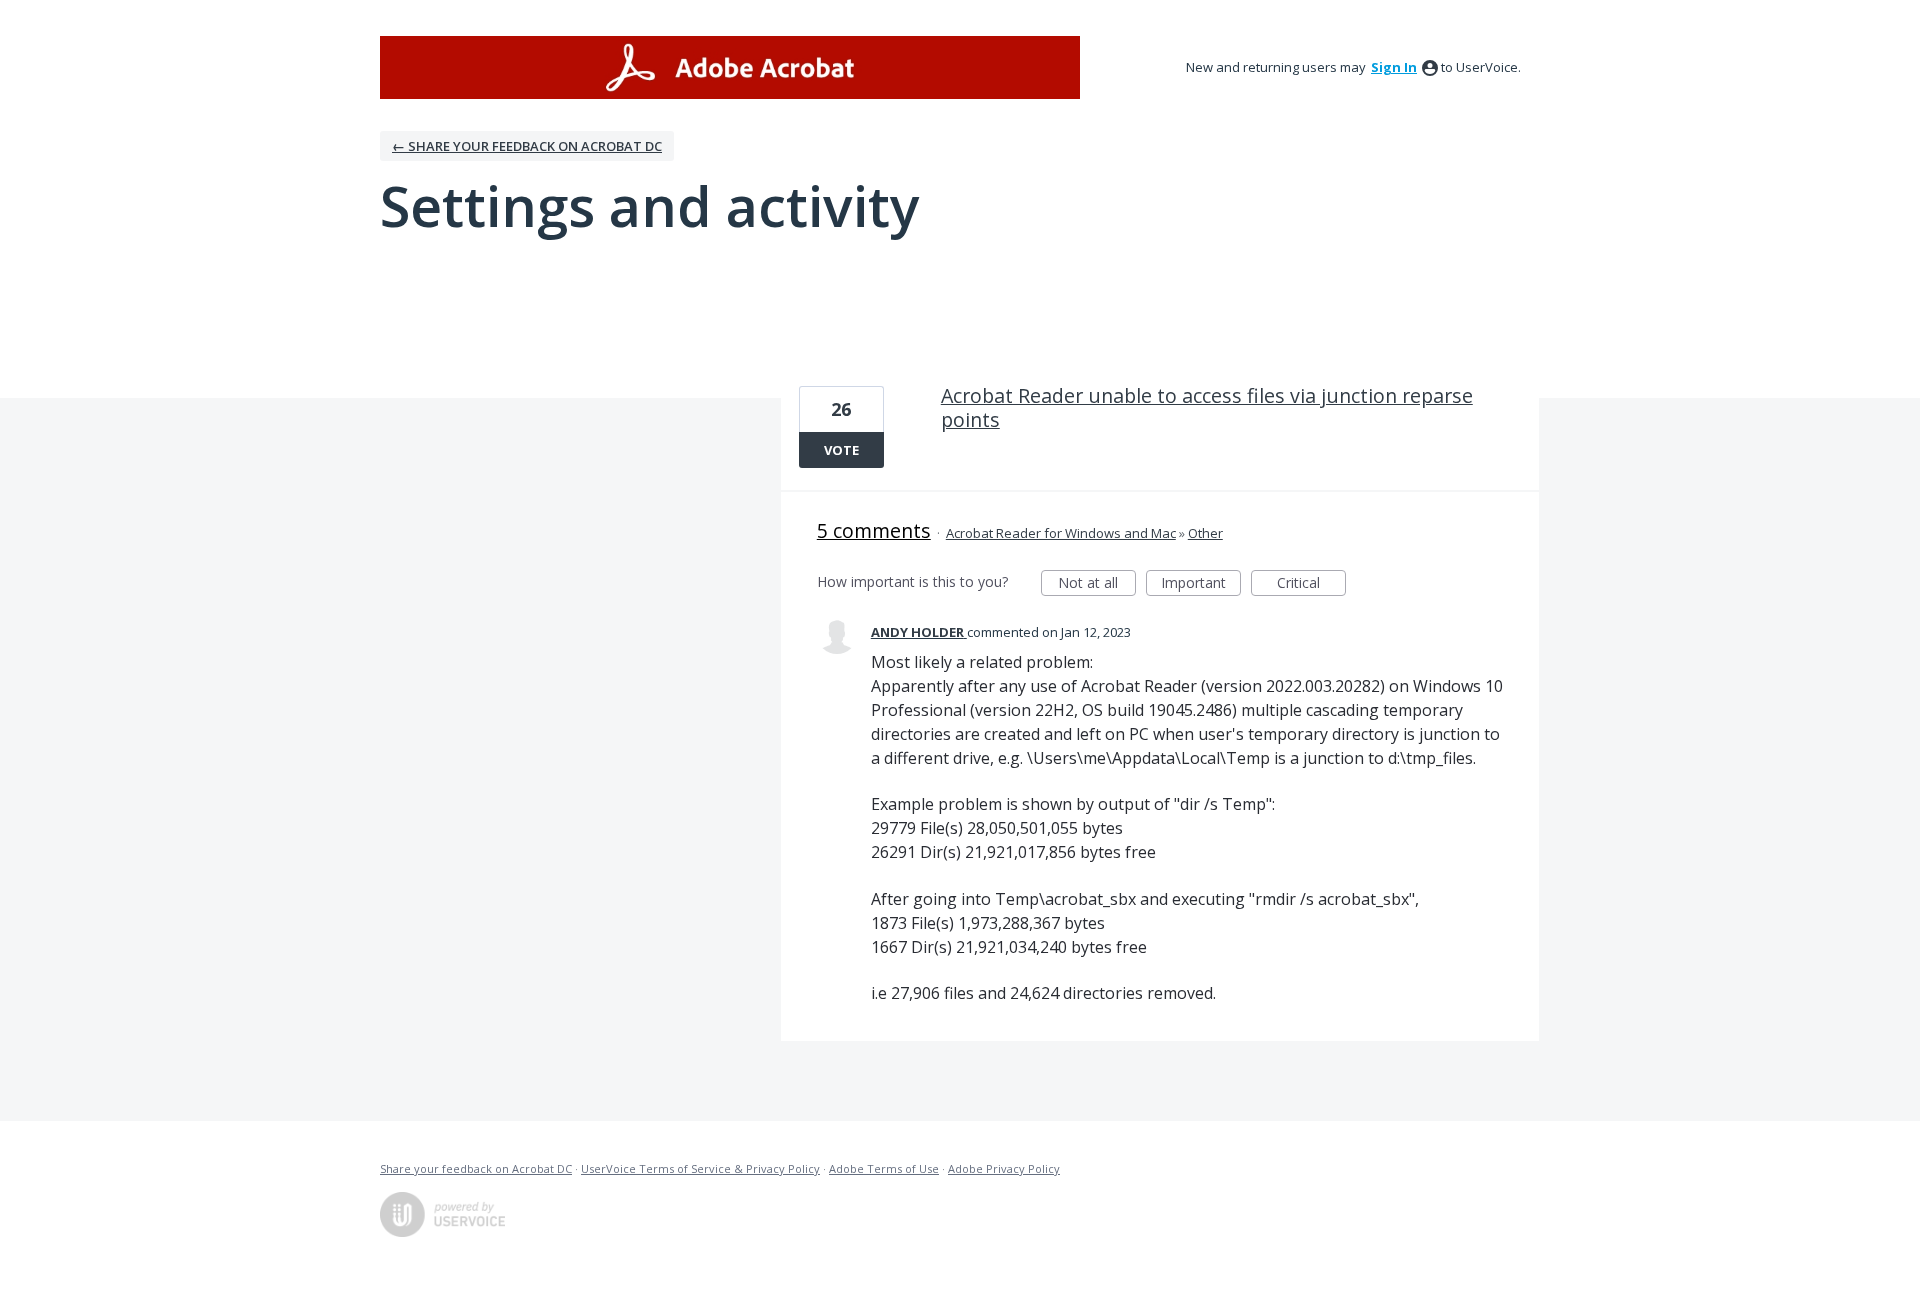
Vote (841, 450)
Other (1205, 533)
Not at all (1097, 584)
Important (1201, 584)
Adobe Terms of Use (884, 1168)
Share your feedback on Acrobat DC (476, 1168)
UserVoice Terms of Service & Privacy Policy (700, 1168)
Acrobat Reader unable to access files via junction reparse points (1207, 407)
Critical (1311, 584)
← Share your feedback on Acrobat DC (527, 146)
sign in (1394, 67)
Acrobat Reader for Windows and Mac (1061, 533)
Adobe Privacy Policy (1004, 1168)
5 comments (874, 530)
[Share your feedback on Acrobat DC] (730, 67)
